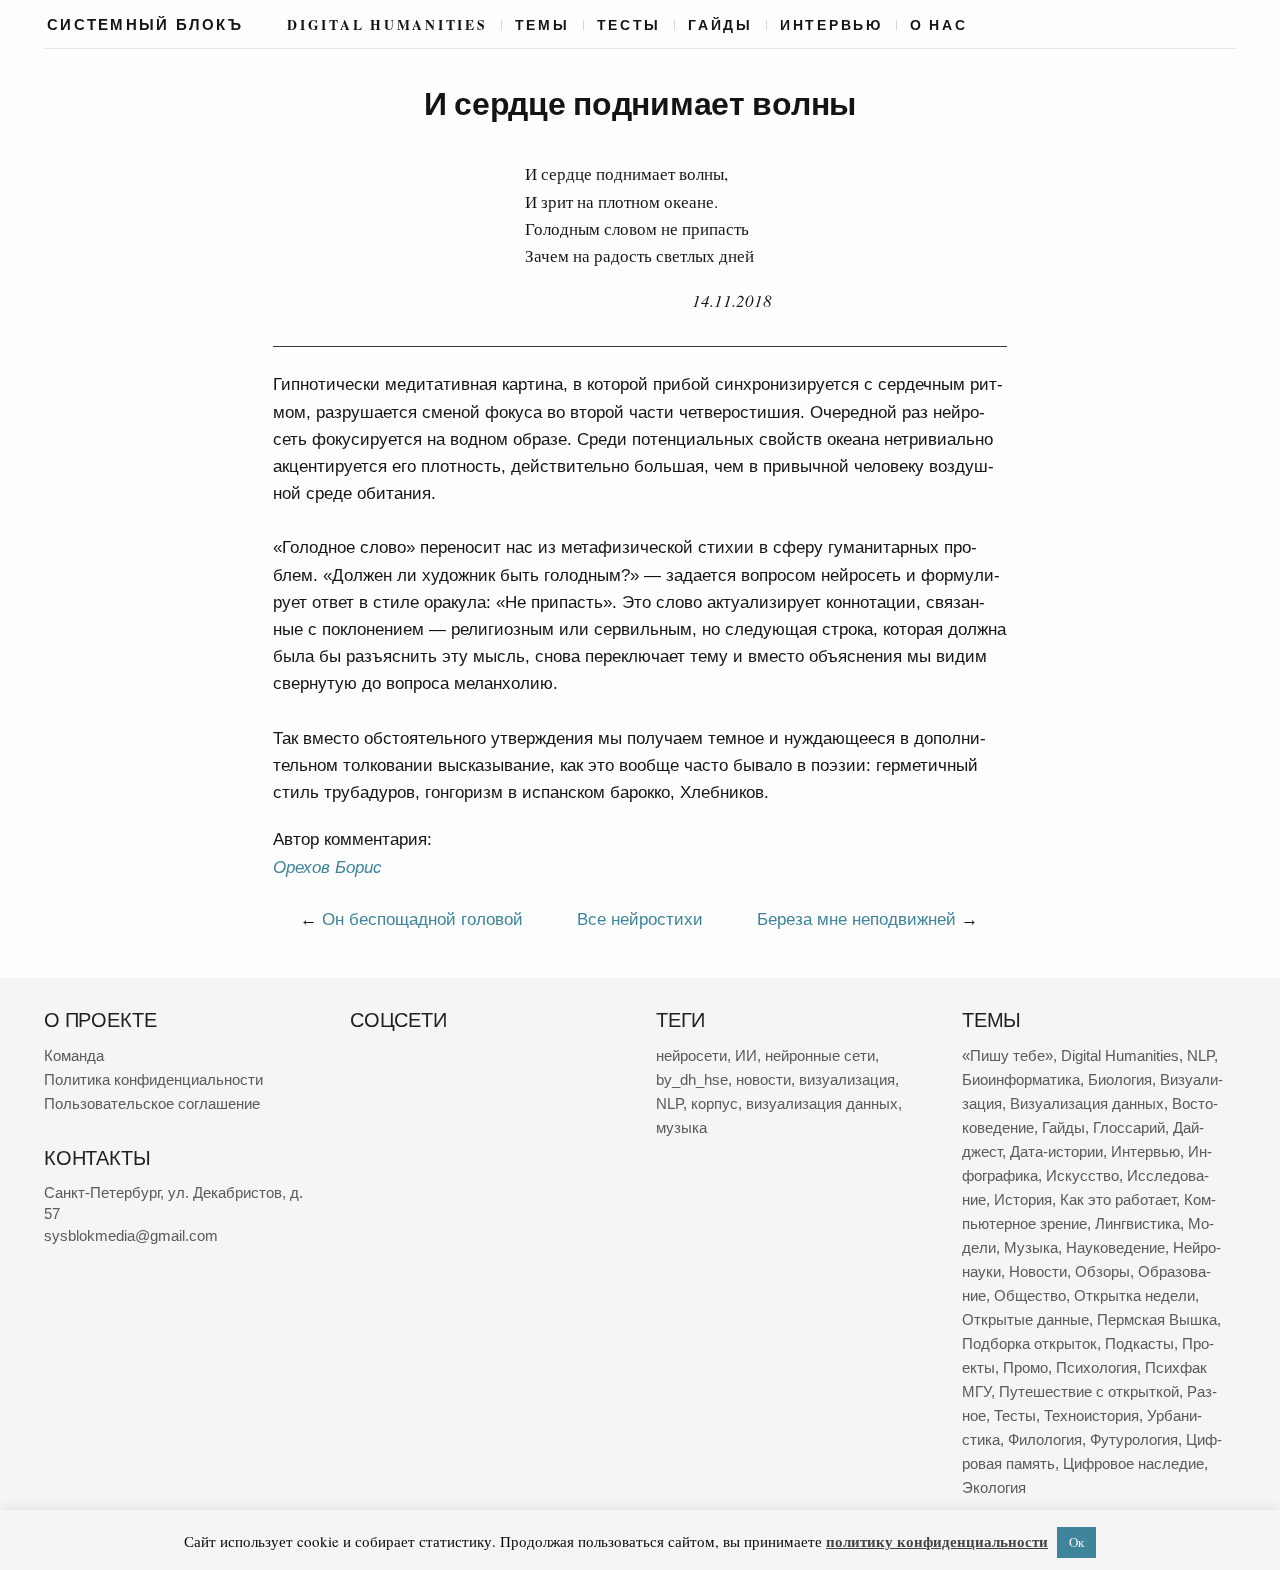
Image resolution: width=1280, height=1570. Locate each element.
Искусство (1082, 1175)
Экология (994, 1487)
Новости (1038, 1271)
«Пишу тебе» (1007, 1055)
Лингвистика (1137, 1223)
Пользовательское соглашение (152, 1103)
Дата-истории (1056, 1151)
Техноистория (1091, 1415)
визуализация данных (822, 1103)
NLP (669, 1103)
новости (763, 1079)
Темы (542, 25)
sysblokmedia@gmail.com (131, 1235)
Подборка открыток (1029, 1343)
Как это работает (1118, 1199)
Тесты (629, 25)
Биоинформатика (1021, 1079)
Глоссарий (1129, 1127)
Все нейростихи (640, 919)
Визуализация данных (1087, 1103)
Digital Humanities (387, 25)
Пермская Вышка (1157, 1319)
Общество (1030, 1295)
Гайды (720, 25)
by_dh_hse (692, 1079)
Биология (1120, 1079)
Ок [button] (1076, 1542)
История (1023, 1199)
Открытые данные (1025, 1319)
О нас (939, 25)
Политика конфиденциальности (153, 1079)
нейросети (691, 1055)
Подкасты (1139, 1343)
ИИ (746, 1055)
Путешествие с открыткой (1089, 1391)
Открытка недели (1134, 1295)
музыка (681, 1127)
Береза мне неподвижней (856, 919)
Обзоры (1102, 1271)
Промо (1025, 1367)
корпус (714, 1103)
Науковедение (1115, 1247)
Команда (74, 1055)
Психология (1096, 1367)
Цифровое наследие (1133, 1463)
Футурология (1134, 1439)
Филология (1045, 1439)
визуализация (847, 1079)
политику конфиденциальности (937, 1541)
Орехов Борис (327, 867)
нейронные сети (820, 1055)
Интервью (831, 25)
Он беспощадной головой (422, 919)
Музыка (1031, 1247)
